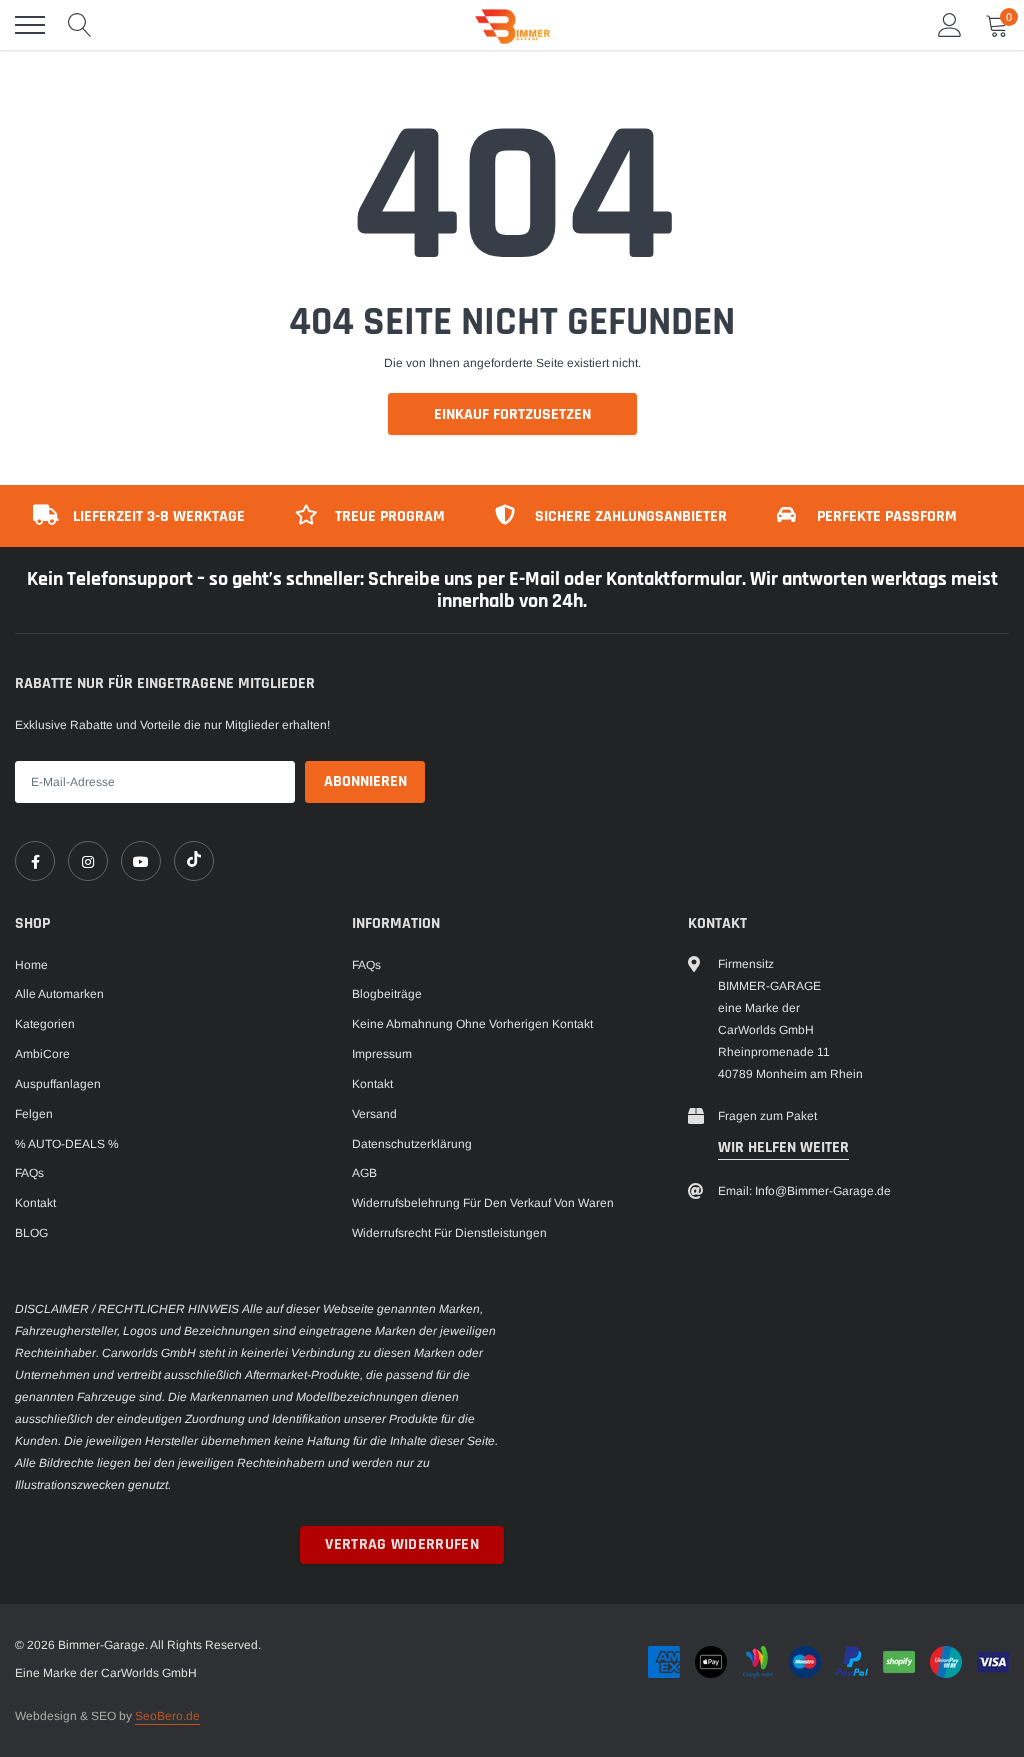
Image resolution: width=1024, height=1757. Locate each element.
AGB (364, 1173)
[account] (950, 25)
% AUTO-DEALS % (67, 1144)
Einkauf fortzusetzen (512, 414)
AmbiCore (42, 1054)
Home (31, 965)
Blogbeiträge (387, 994)
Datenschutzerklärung (412, 1144)
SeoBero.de (167, 1716)
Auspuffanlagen (58, 1084)
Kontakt (35, 1203)
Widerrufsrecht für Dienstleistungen (449, 1233)
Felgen (34, 1114)
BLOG (31, 1233)
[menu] (30, 25)
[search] (80, 25)
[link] (35, 861)
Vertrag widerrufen (402, 1544)
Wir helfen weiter (783, 1147)
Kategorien (45, 1024)
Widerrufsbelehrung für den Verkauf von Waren (483, 1203)
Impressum (382, 1054)
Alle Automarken (59, 994)
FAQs (29, 1173)
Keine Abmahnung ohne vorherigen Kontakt (472, 1024)
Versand (374, 1114)
